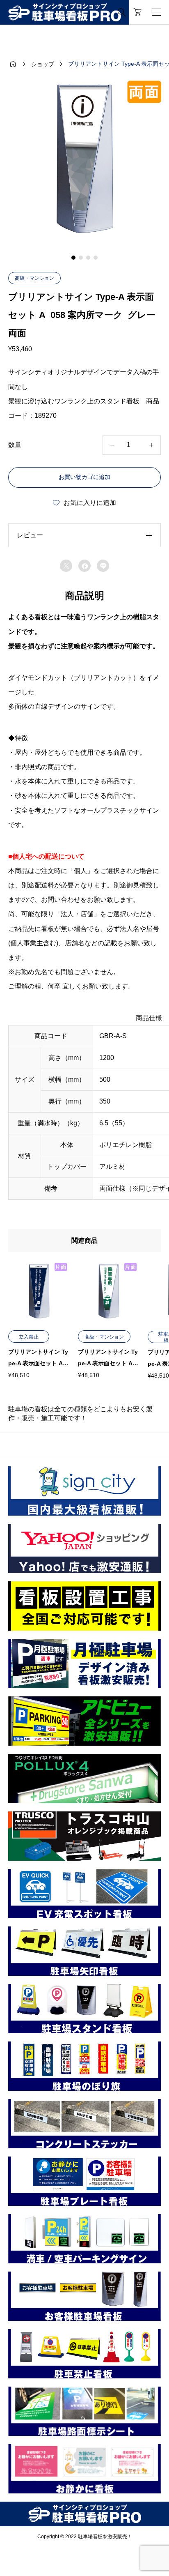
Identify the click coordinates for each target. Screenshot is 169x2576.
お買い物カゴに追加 (84, 477)
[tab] (73, 258)
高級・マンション (34, 278)
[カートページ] (138, 12)
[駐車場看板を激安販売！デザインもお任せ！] (65, 13)
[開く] (156, 12)
